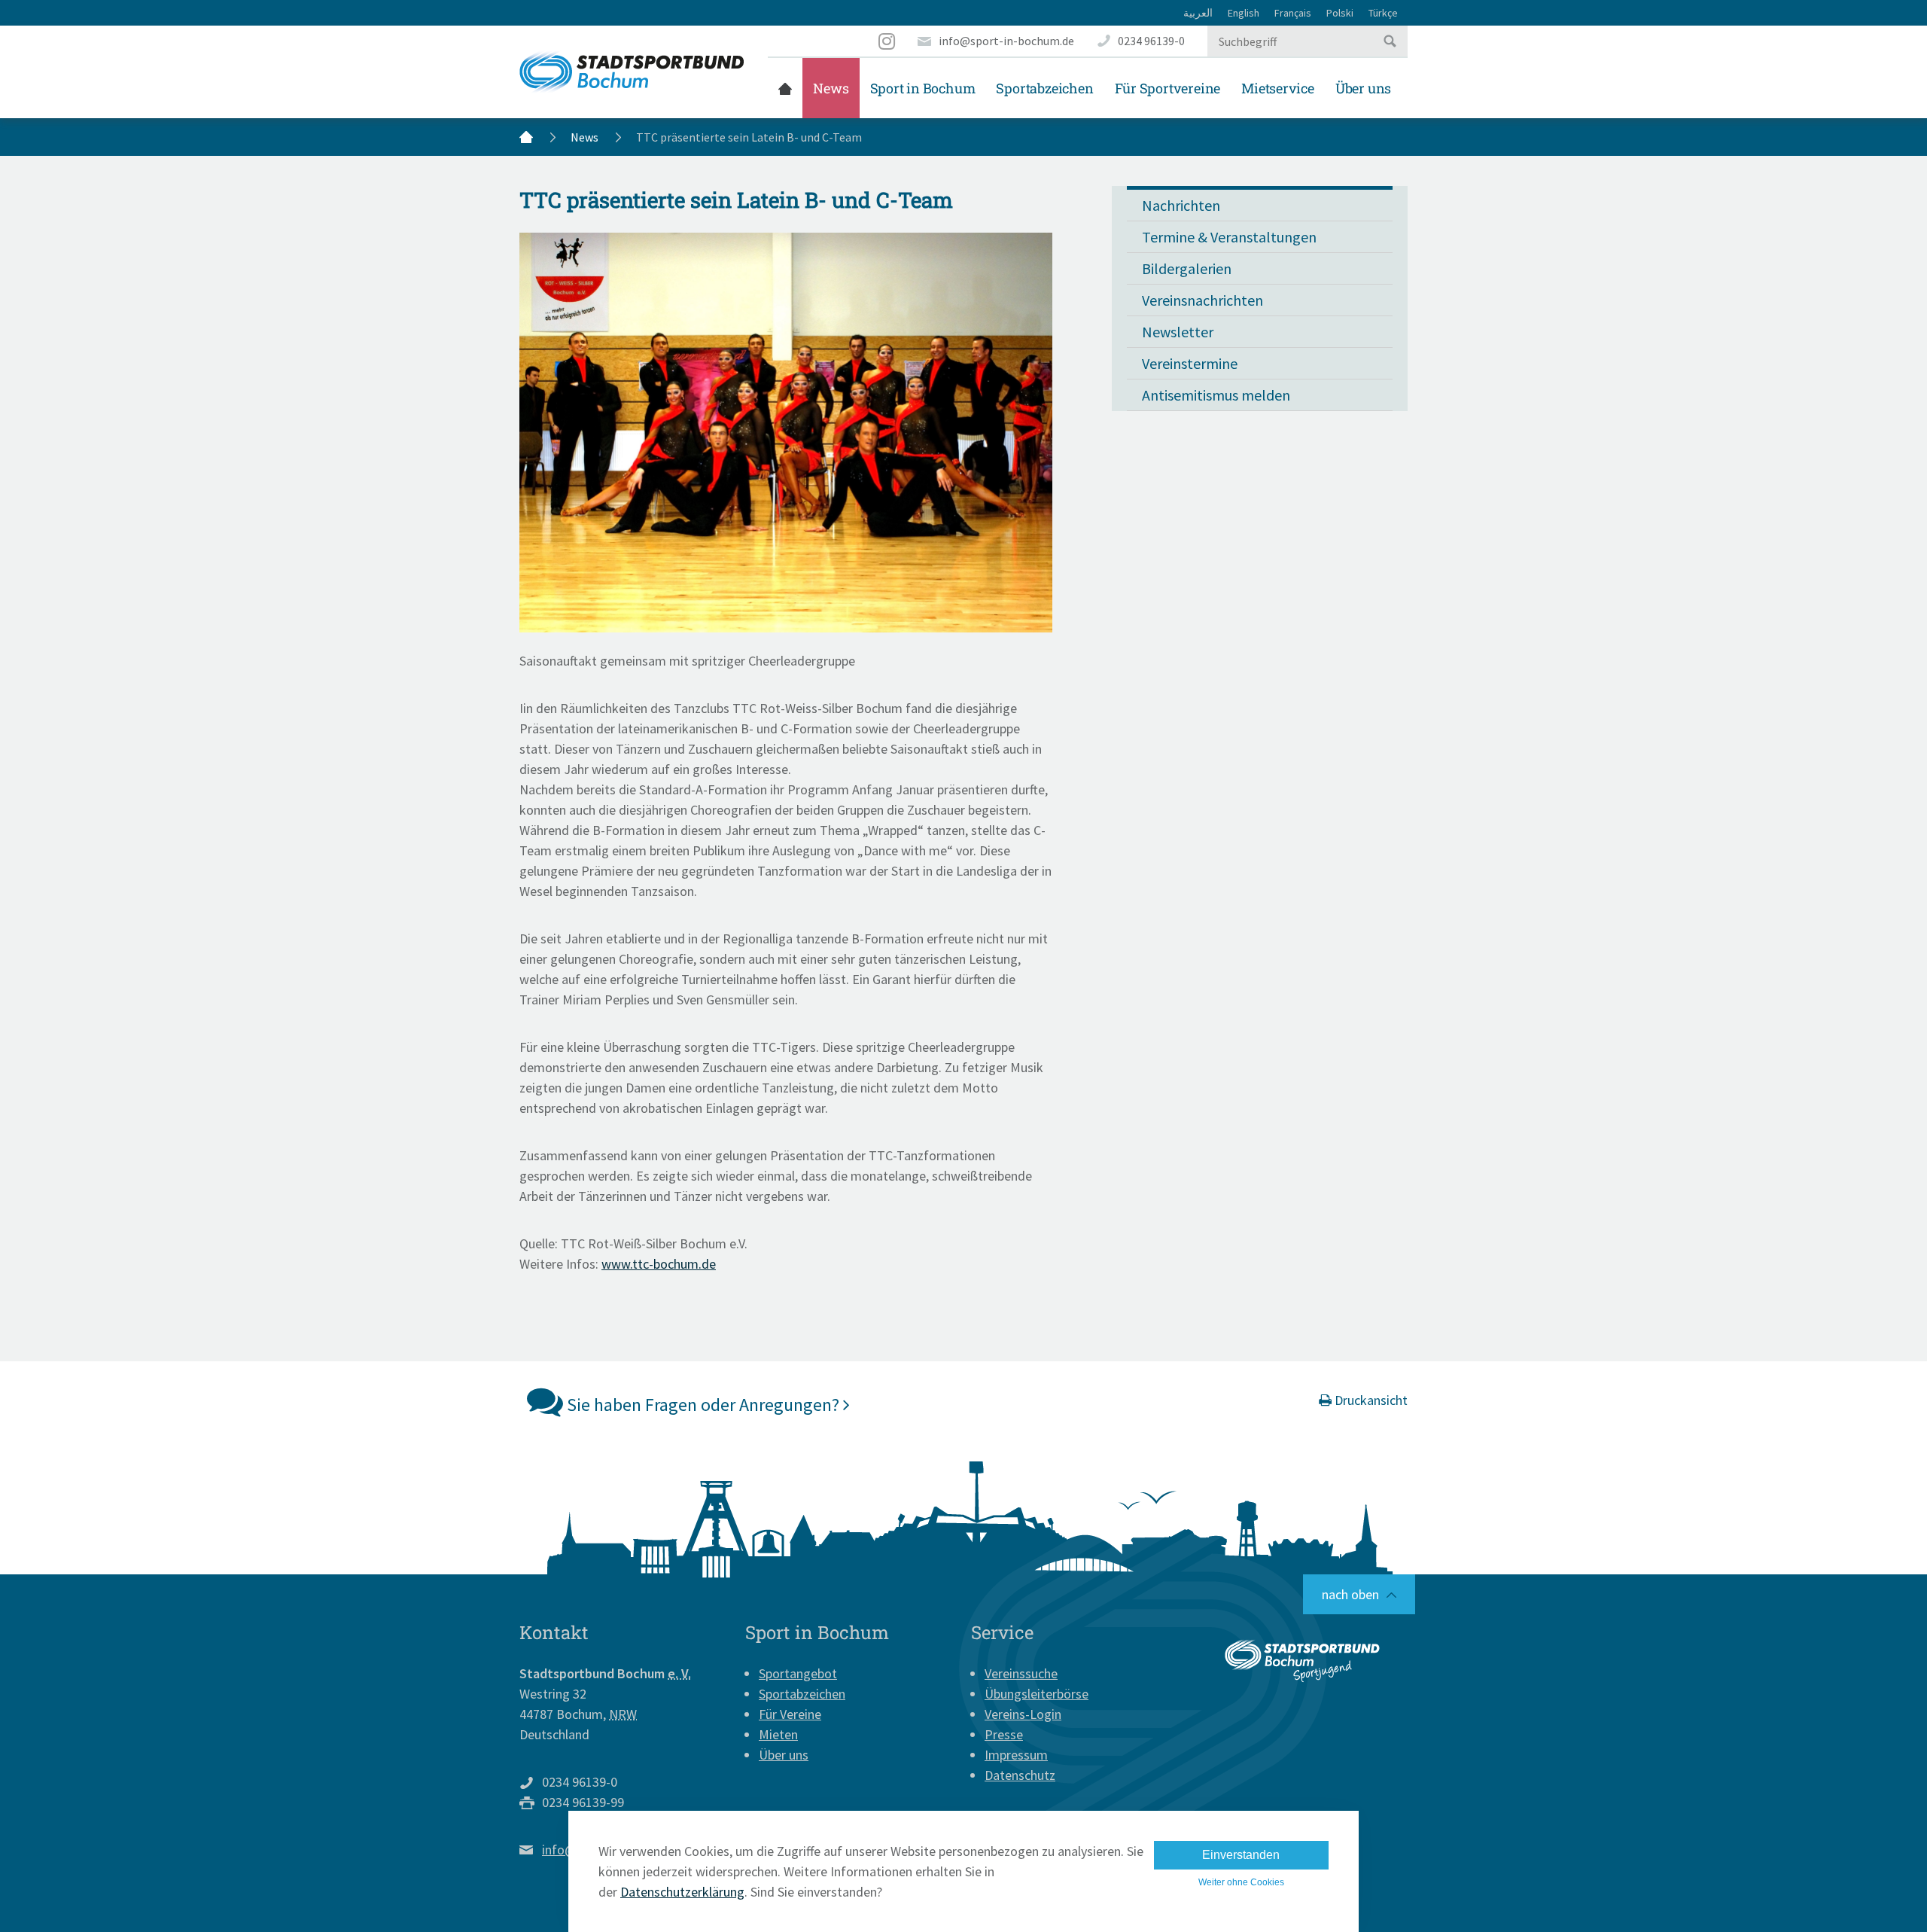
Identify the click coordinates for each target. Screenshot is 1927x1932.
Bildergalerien (1187, 268)
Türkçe (1383, 13)
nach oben (1350, 1594)
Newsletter (1178, 332)
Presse (1004, 1734)
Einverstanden (1241, 1855)
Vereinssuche (1021, 1673)
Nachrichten (1181, 205)
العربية (1198, 13)
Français (1293, 13)
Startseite (785, 88)
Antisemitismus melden (1216, 395)
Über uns (1363, 88)
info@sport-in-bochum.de (1006, 41)
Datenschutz (1020, 1775)
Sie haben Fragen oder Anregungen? (703, 1405)
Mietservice (1278, 88)
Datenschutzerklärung (682, 1892)
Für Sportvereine (1168, 88)
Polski (1340, 13)
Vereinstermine (1190, 363)
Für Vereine (790, 1714)
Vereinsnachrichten (1202, 300)
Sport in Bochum (923, 88)
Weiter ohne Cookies (1241, 1882)
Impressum (1016, 1755)
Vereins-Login (1023, 1714)
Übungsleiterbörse (1037, 1694)
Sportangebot (798, 1673)
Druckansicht (1370, 1400)
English (1244, 13)
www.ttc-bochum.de (659, 1264)
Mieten (778, 1734)
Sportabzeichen (1044, 88)
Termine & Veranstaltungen (1229, 237)
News (831, 88)
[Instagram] (887, 41)
